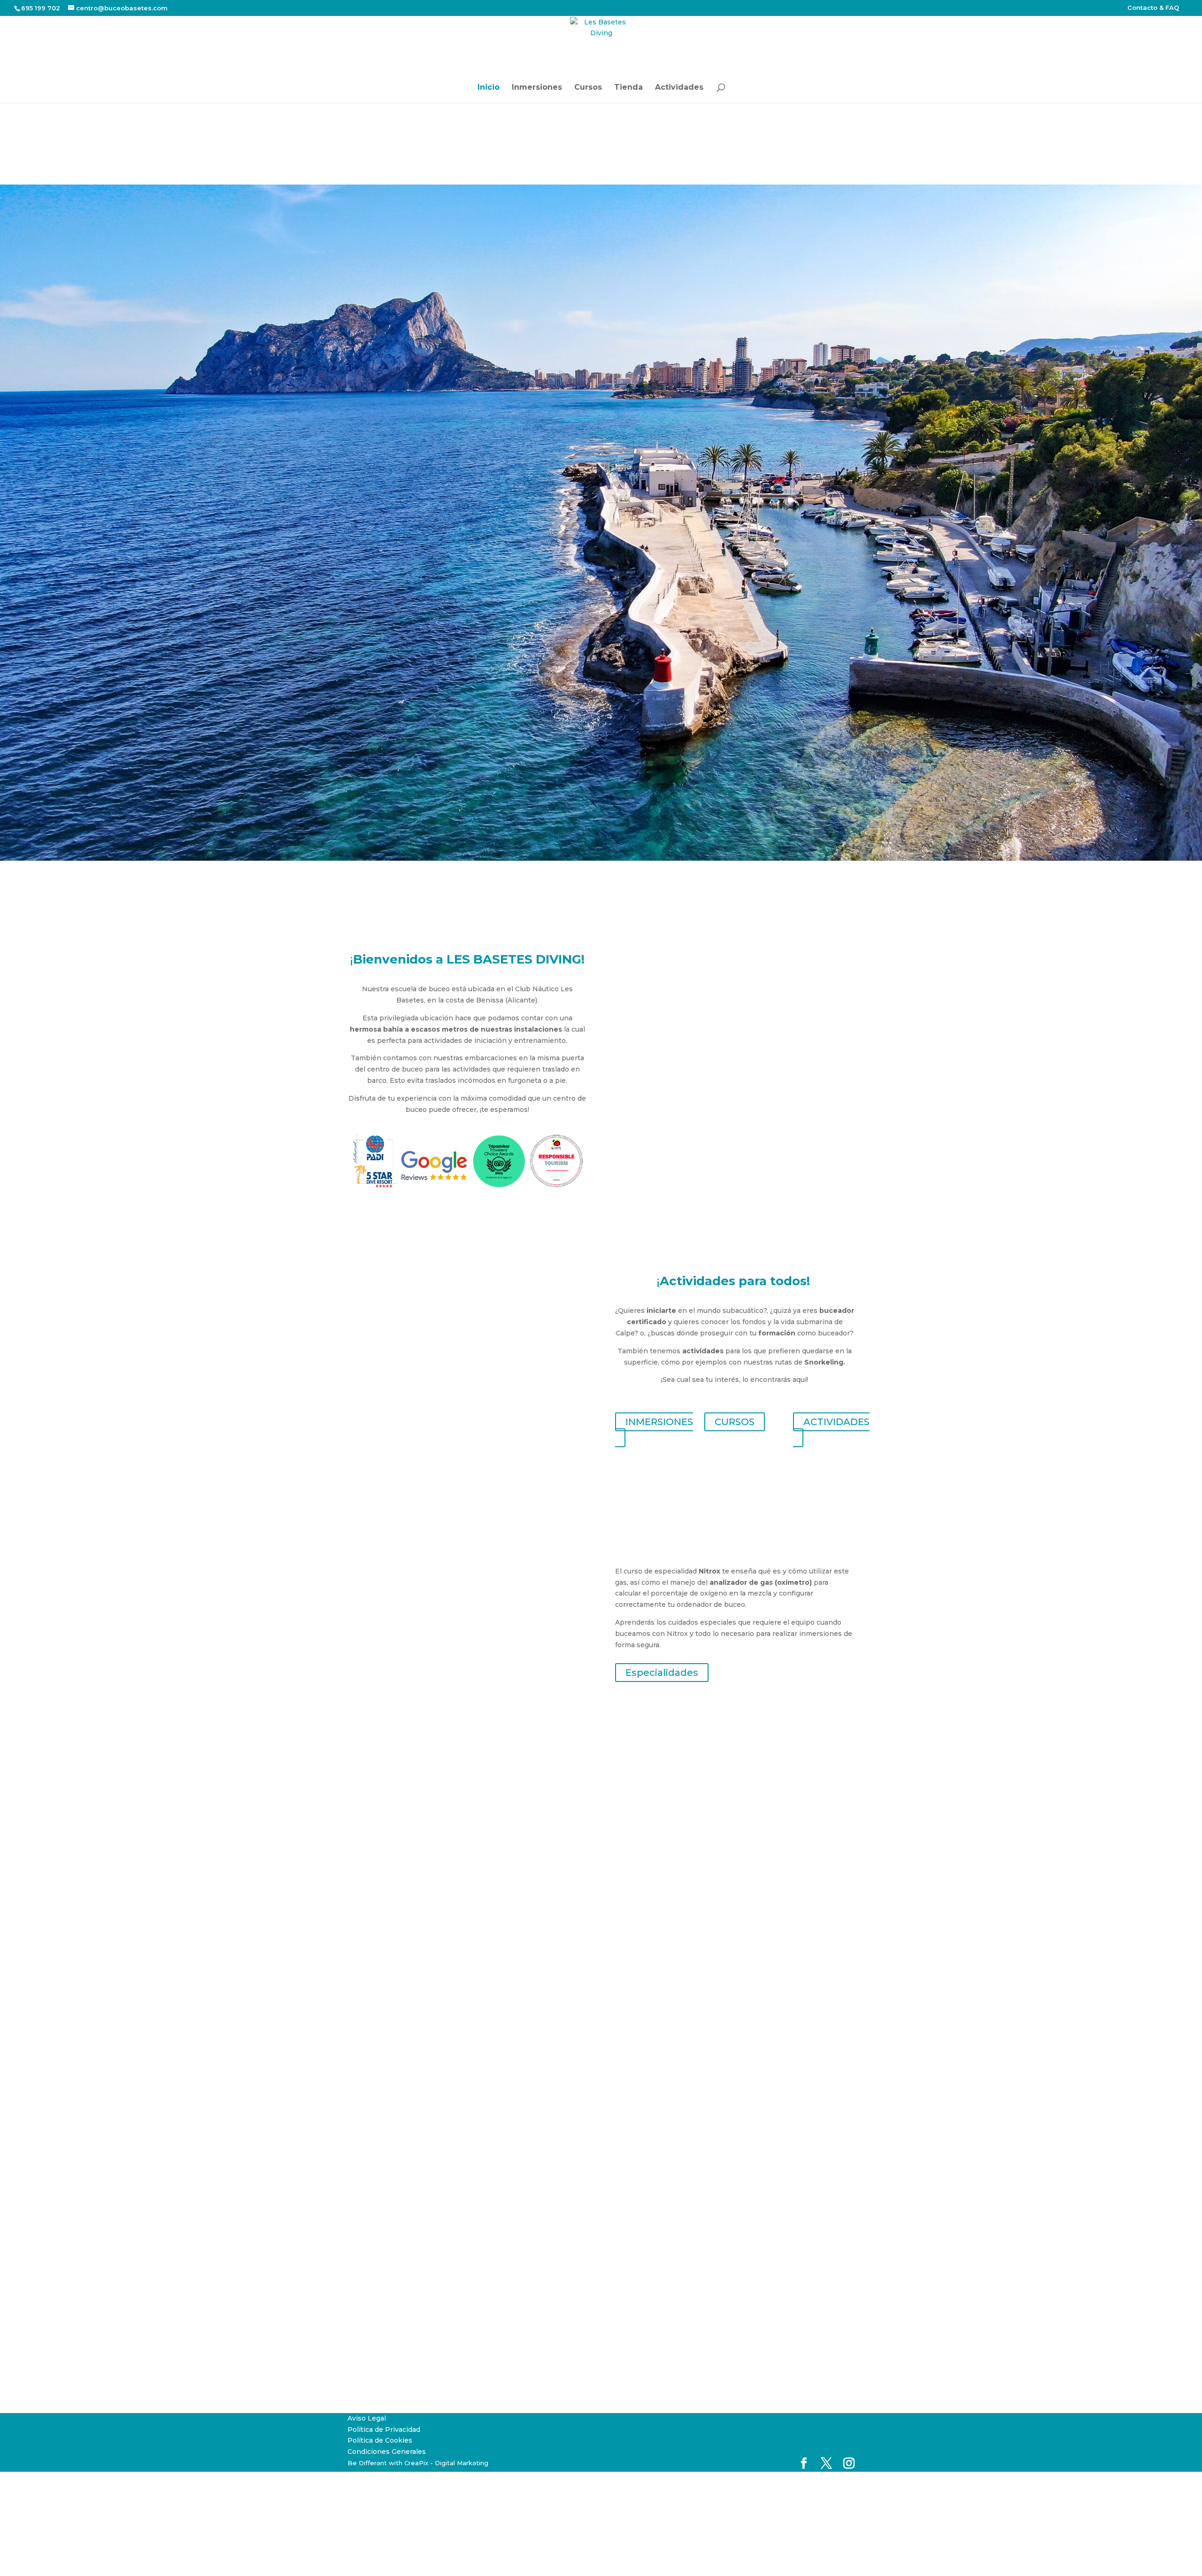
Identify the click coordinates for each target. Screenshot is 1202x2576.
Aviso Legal (367, 2418)
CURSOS (735, 1422)
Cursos (588, 88)
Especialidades (662, 1673)
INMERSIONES (659, 1422)
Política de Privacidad (384, 2429)
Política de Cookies (380, 2440)
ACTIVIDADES (836, 1422)
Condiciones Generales (387, 2452)
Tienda (628, 88)
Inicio (489, 88)
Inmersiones (537, 88)
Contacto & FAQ (1153, 8)
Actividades (679, 88)
